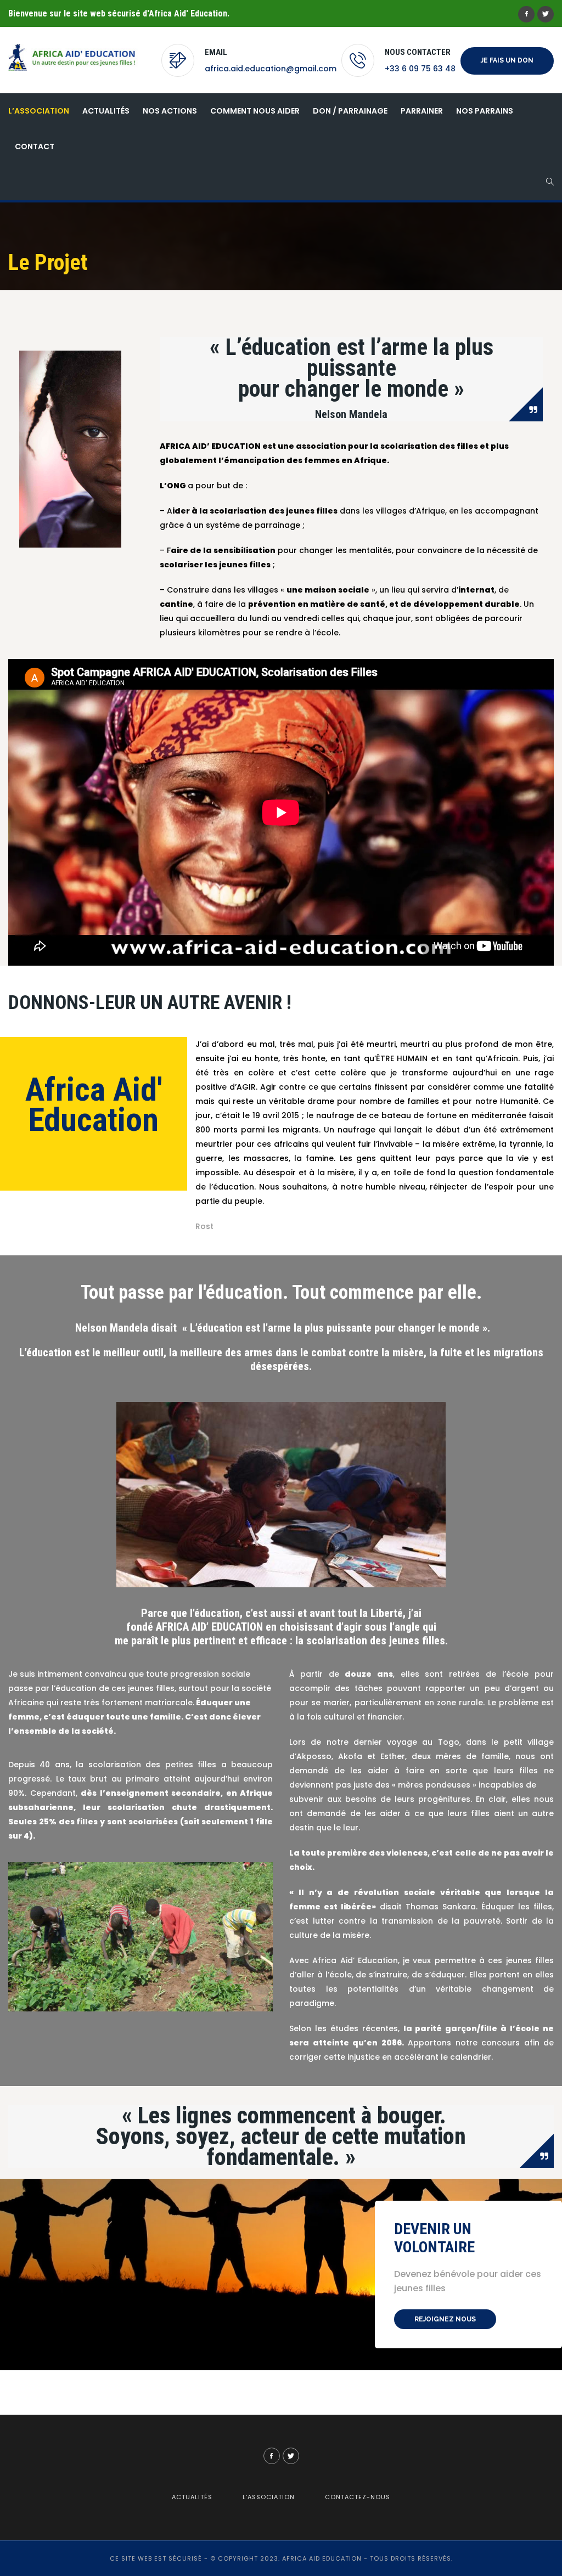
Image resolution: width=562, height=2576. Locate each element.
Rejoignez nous (445, 2319)
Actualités (106, 111)
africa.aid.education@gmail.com (271, 69)
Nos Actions (170, 111)
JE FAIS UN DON (507, 60)
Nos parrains (485, 111)
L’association (39, 111)
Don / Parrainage (350, 111)
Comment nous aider (255, 111)
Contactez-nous (358, 2497)
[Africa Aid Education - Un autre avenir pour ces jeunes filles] (80, 57)
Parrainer (422, 111)
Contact (35, 146)
